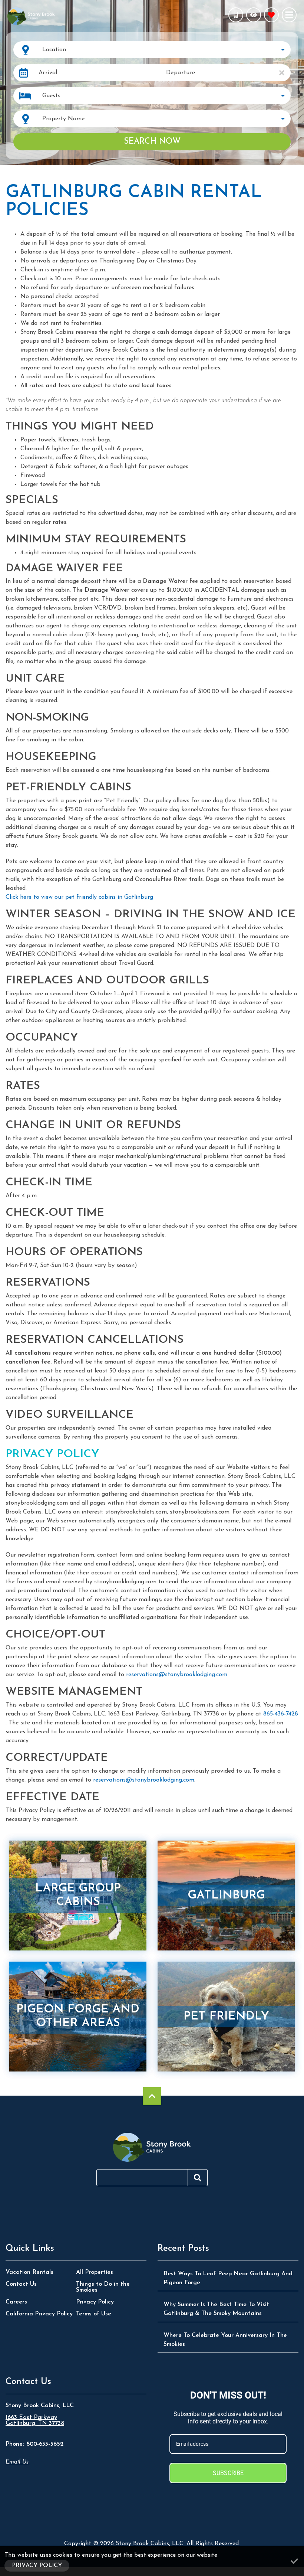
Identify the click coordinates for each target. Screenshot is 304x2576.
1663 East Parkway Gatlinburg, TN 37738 (35, 2420)
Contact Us (21, 2284)
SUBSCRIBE (228, 2473)
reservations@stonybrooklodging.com (177, 1675)
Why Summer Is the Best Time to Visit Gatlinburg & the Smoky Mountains (216, 2309)
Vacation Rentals (29, 2272)
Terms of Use (94, 2314)
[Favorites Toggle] (271, 15)
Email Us (17, 2462)
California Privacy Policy (39, 2314)
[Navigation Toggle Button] (289, 15)
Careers (16, 2302)
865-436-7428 (281, 1714)
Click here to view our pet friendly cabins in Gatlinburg (79, 897)
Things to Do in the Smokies (103, 2287)
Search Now (152, 142)
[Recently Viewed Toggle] (254, 15)
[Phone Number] (236, 15)
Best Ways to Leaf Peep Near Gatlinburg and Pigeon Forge (228, 2278)
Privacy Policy (95, 2302)
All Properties (95, 2272)
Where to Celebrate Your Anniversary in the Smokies (225, 2340)
